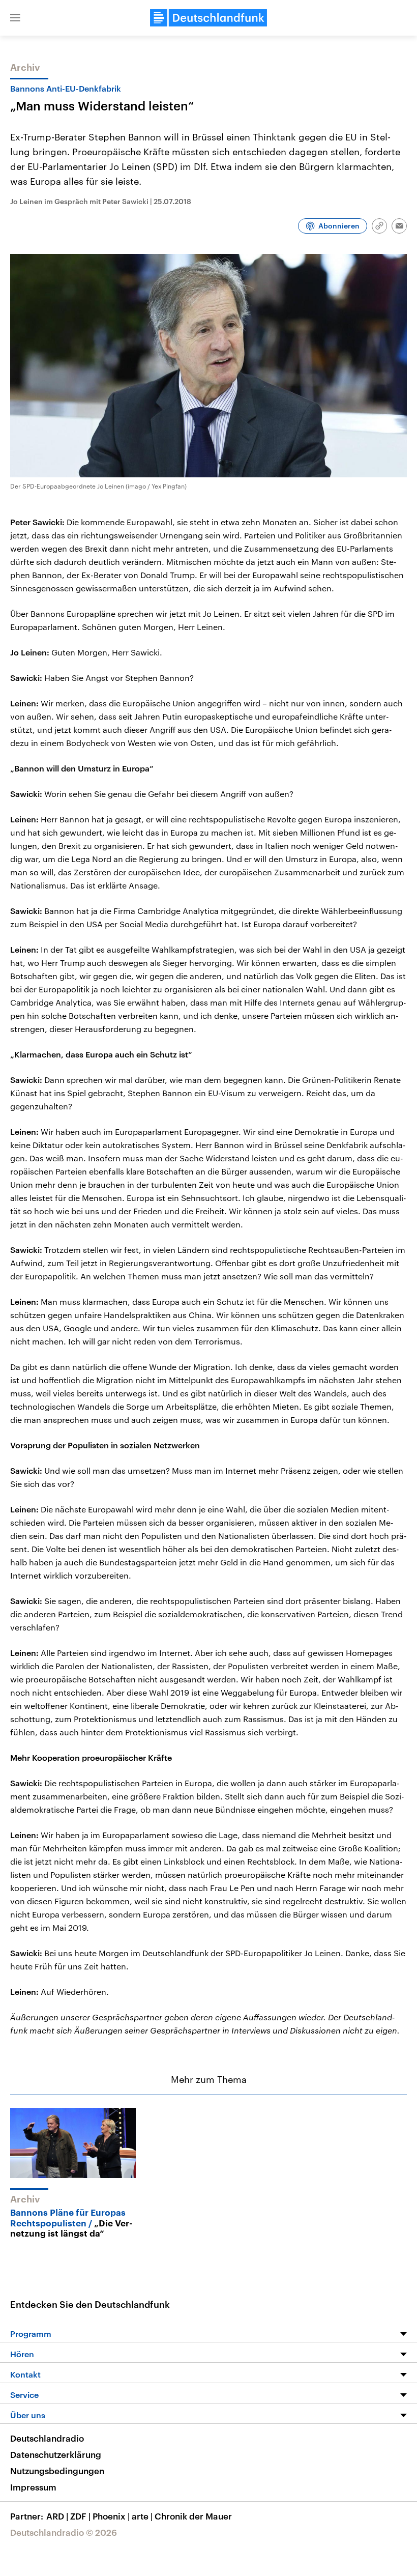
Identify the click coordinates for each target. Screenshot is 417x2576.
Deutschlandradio (47, 2438)
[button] (15, 18)
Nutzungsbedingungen (57, 2471)
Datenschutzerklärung (56, 2454)
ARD (57, 2516)
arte (142, 2516)
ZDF (80, 2516)
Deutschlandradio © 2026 (64, 2532)
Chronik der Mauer (193, 2516)
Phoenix (111, 2516)
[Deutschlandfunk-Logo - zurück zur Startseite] (208, 18)
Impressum (33, 2487)
